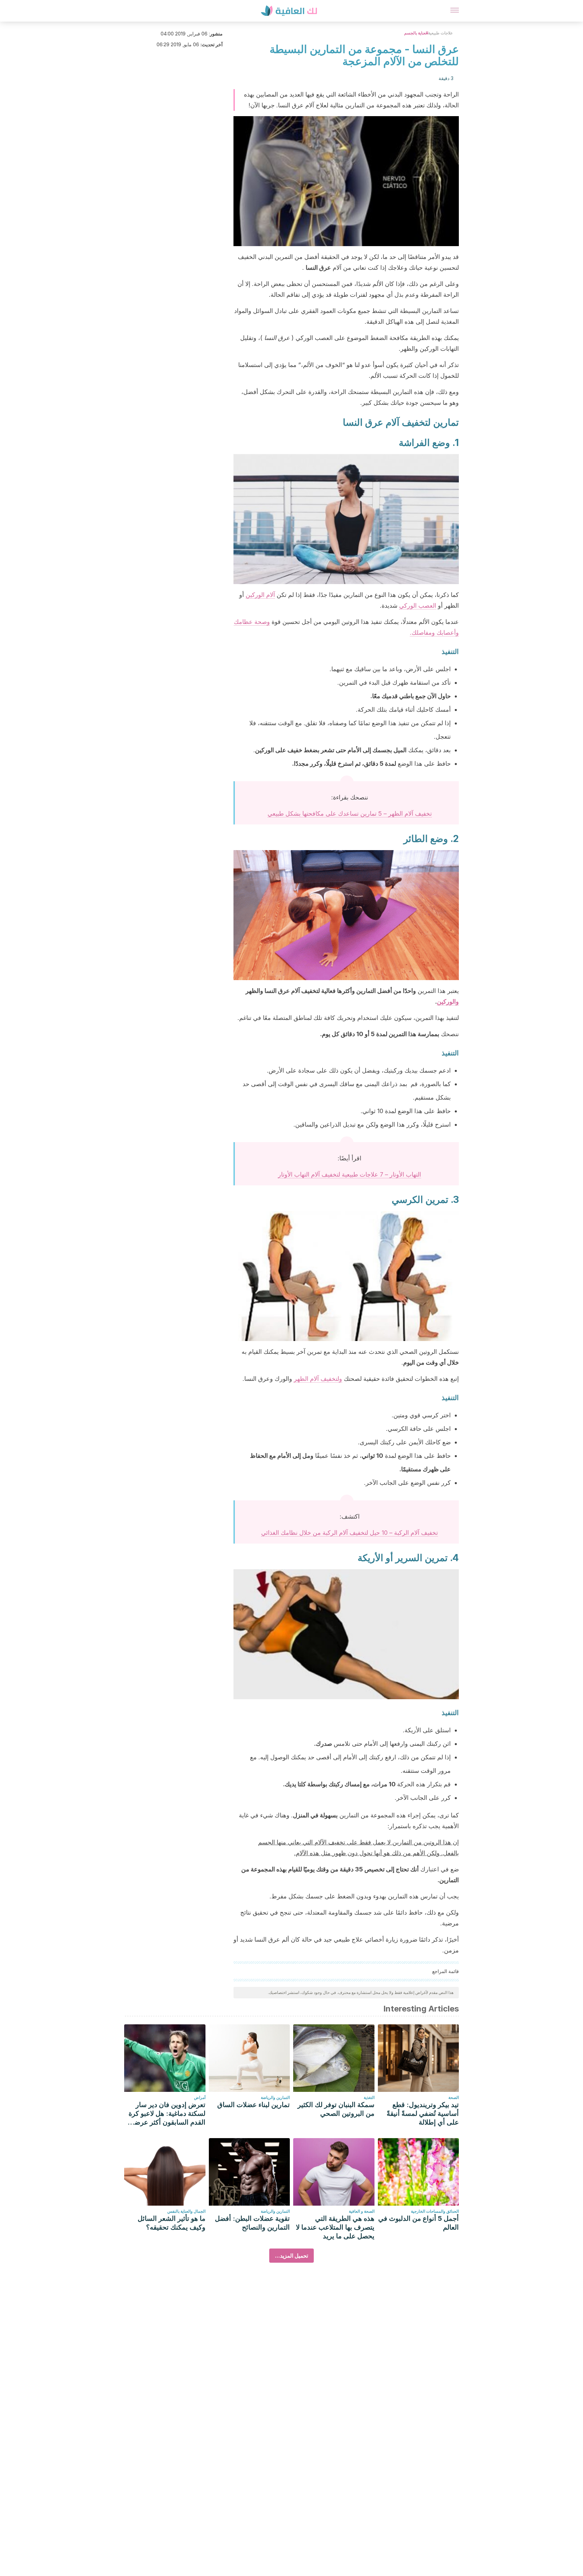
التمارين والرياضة (275, 2097)
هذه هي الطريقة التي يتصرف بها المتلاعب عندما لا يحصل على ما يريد (335, 2227)
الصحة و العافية (362, 2211)
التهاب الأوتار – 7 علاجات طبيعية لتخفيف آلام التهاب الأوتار (350, 1174)
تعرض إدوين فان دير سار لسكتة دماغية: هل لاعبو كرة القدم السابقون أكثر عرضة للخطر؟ (167, 2114)
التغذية (369, 2097)
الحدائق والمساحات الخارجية (435, 2211)
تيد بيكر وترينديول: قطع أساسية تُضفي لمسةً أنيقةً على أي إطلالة (423, 2113)
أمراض (200, 2097)
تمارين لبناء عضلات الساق (254, 2105)
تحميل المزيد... (291, 2256)
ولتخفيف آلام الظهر (318, 1379)
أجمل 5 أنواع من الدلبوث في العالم (419, 2223)
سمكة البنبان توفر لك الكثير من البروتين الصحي (336, 2109)
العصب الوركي (418, 606)
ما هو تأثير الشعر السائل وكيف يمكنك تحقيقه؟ (172, 2223)
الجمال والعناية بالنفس (186, 2211)
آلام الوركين (260, 595)
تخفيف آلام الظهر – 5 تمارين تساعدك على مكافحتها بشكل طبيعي (350, 813)
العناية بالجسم (416, 33)
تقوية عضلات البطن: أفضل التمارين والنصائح (252, 2223)
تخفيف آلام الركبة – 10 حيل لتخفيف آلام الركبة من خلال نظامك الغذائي (350, 1533)
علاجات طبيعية (440, 33)
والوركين (448, 1002)
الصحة (454, 2097)
